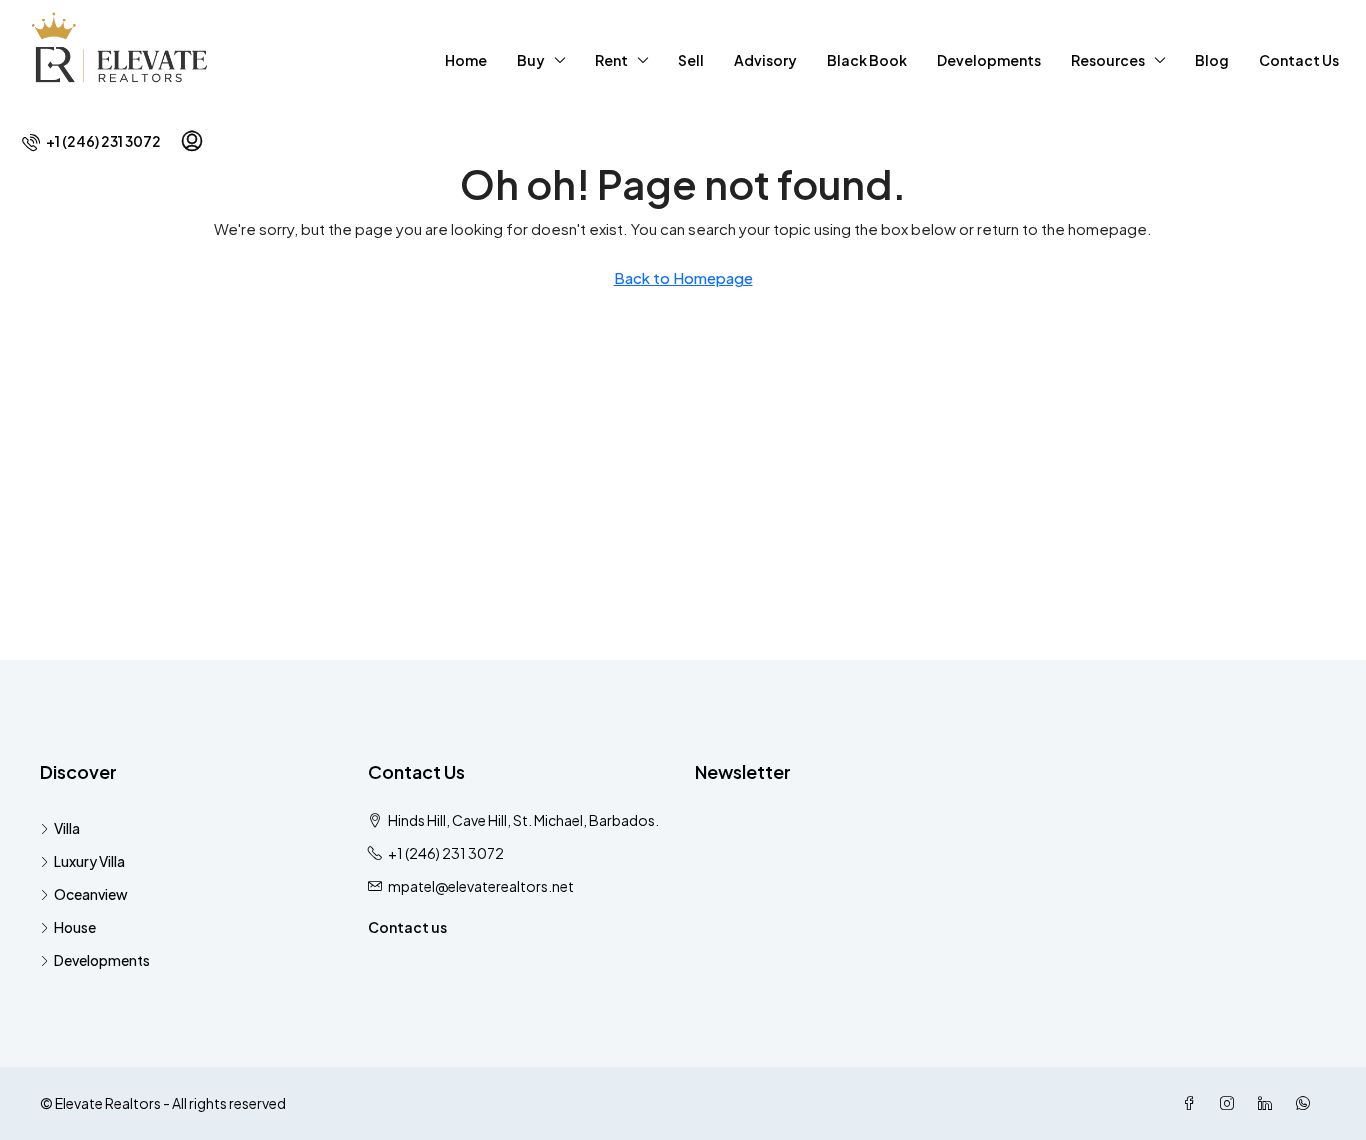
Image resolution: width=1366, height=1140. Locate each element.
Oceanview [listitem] (91, 894)
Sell (691, 60)
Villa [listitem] (67, 828)
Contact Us (1299, 60)
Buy (531, 60)
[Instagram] (1231, 1103)
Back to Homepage (683, 277)
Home (466, 60)
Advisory (765, 60)
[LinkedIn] (1269, 1103)
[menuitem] (91, 141)
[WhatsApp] (1307, 1103)
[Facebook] (1193, 1103)
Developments (989, 60)
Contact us (407, 927)
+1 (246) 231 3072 (446, 853)
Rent (611, 60)
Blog (1212, 60)
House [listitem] (75, 927)
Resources (1108, 60)
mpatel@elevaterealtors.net (481, 886)
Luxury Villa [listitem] (89, 861)
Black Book (867, 60)
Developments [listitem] (102, 960)
